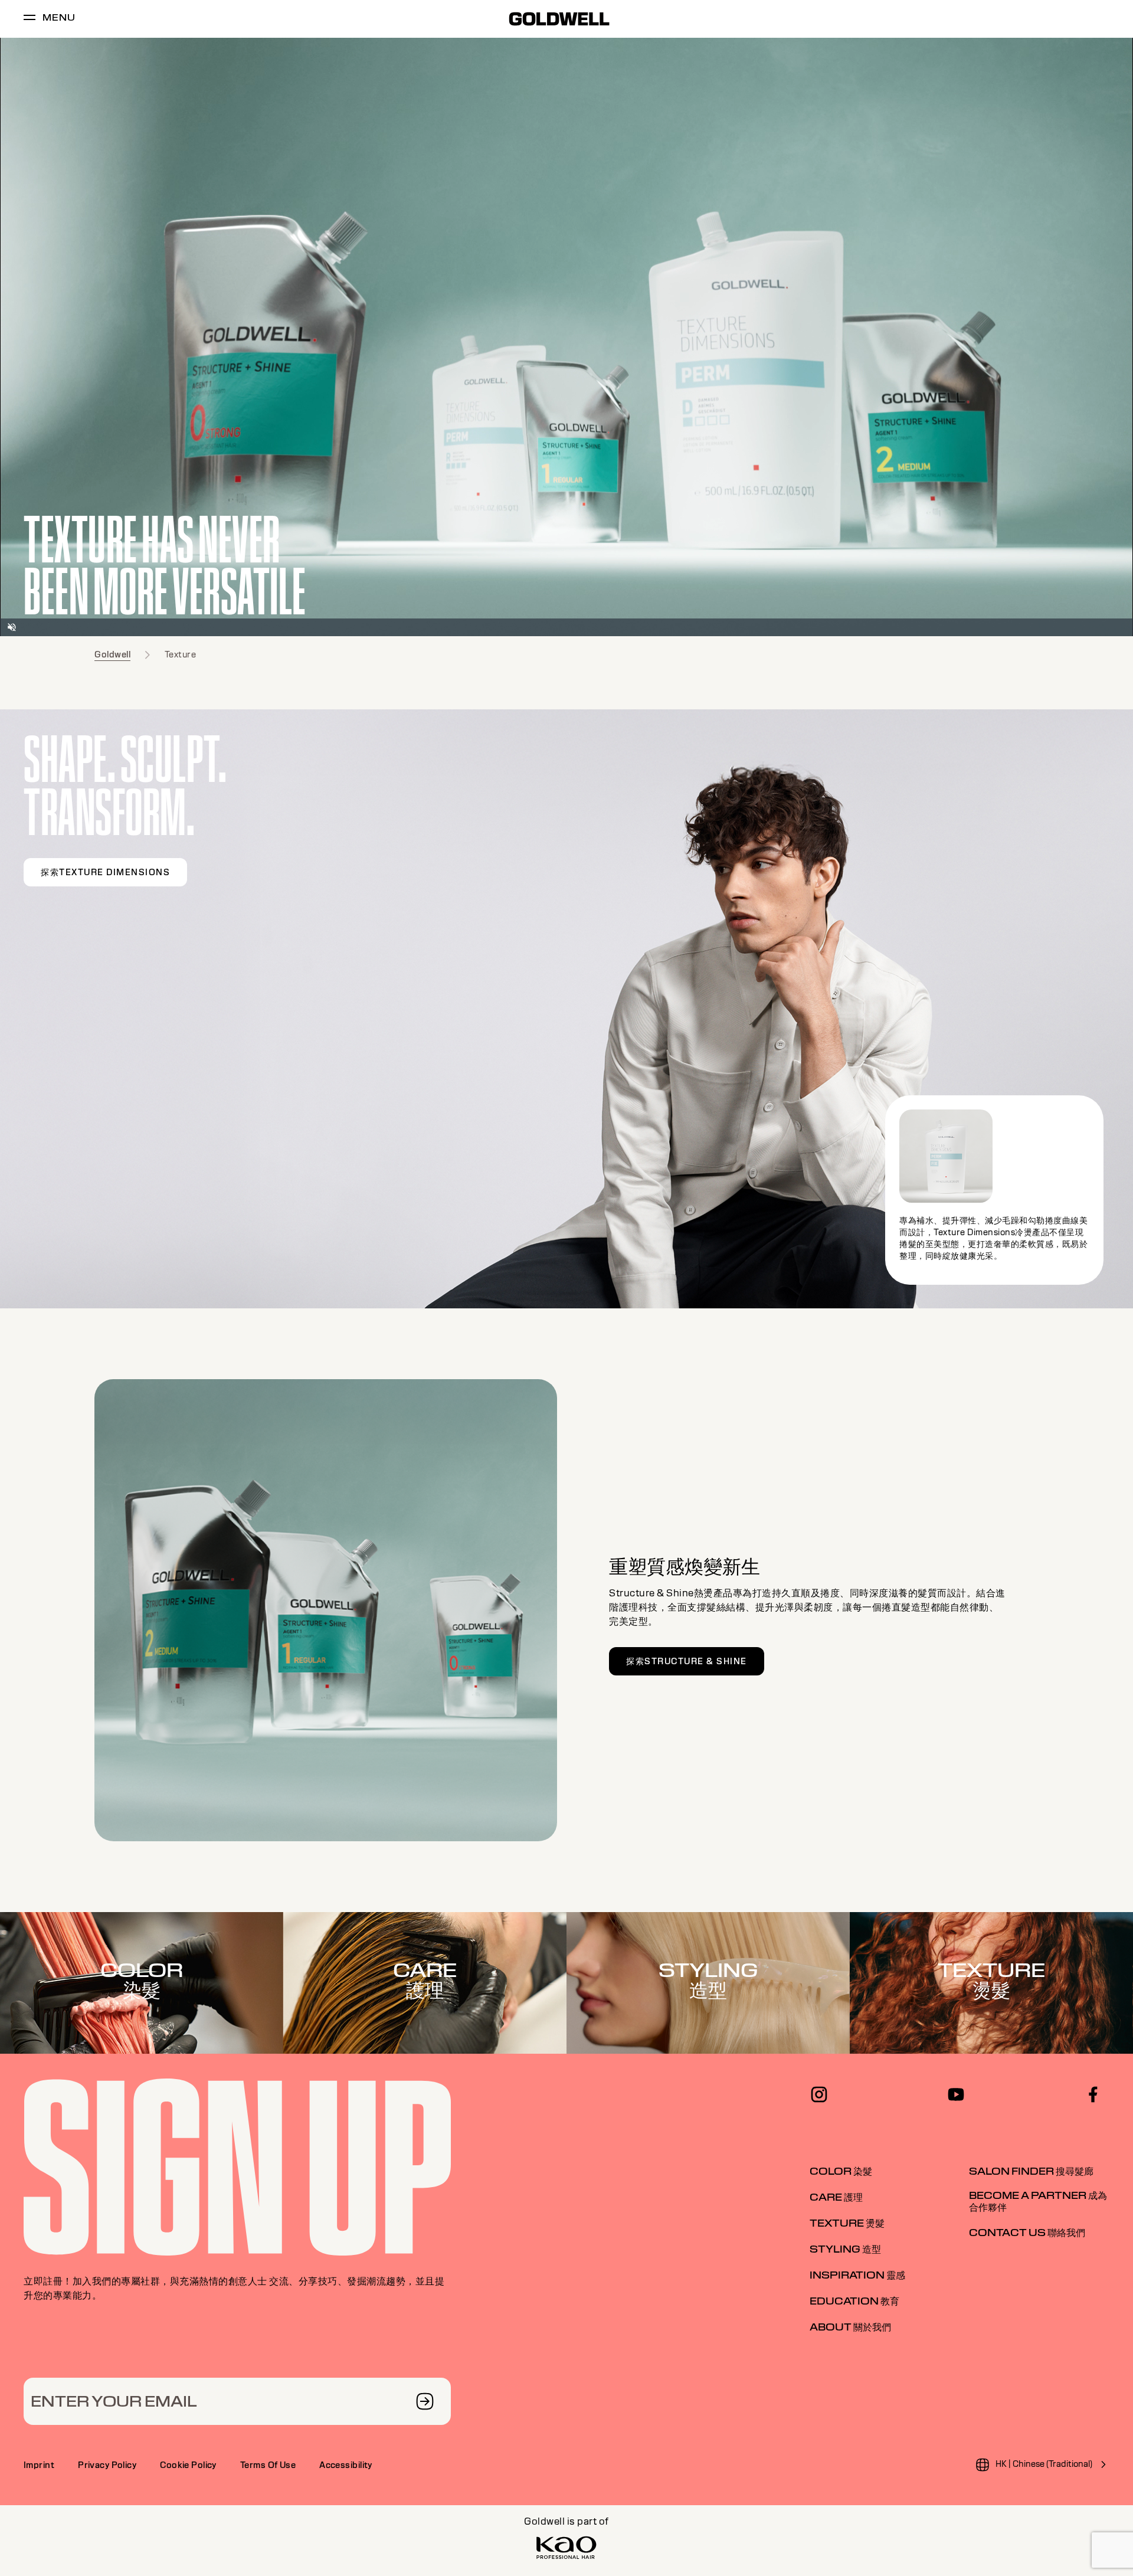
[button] (12, 627)
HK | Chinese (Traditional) (1044, 2464)
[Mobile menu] (30, 19)
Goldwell (112, 654)
